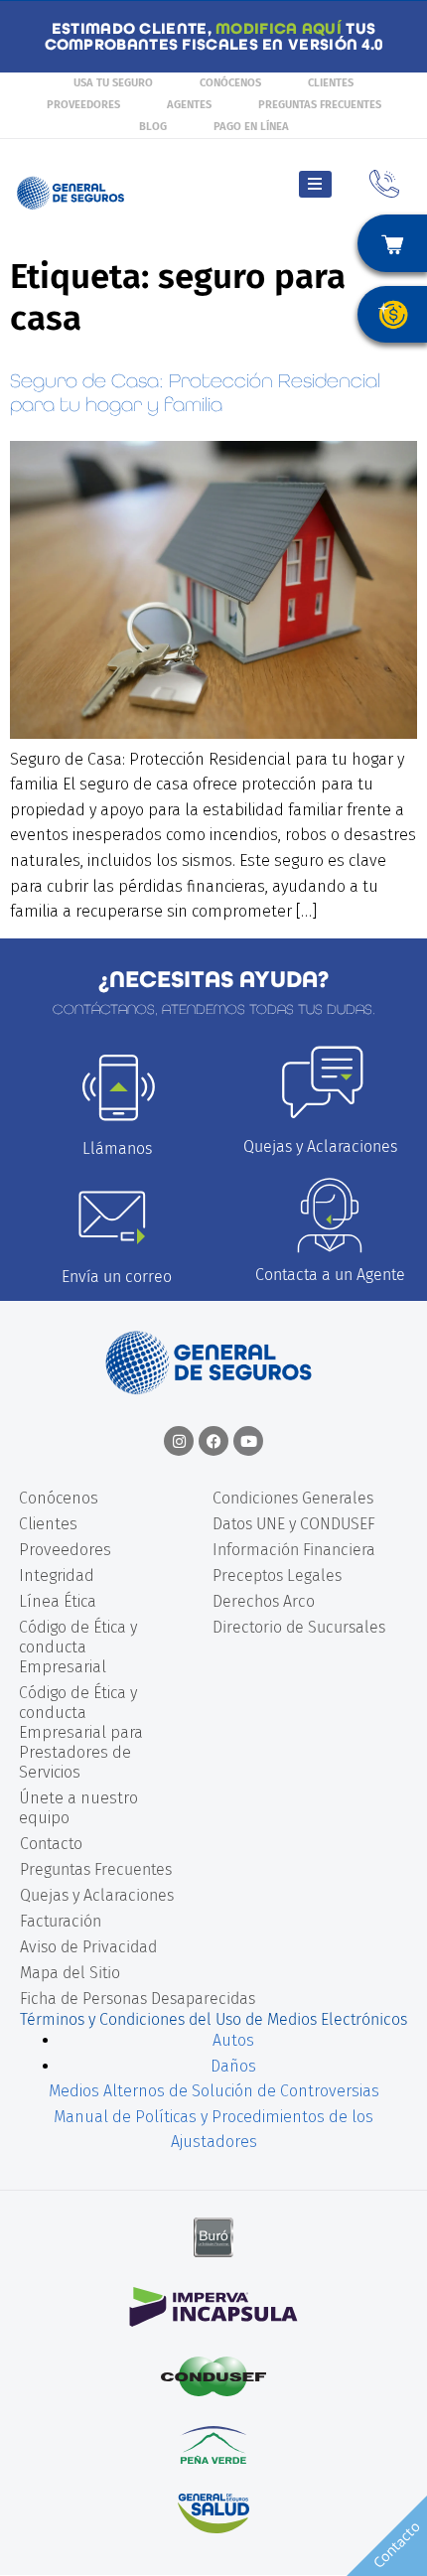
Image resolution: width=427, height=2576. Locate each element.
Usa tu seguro (113, 83)
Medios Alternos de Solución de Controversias (214, 2091)
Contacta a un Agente (330, 1275)
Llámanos (117, 1148)
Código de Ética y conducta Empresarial (78, 1647)
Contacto (51, 1844)
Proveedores (83, 105)
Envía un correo (117, 1277)
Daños (233, 2066)
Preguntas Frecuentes (320, 105)
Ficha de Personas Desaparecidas (138, 1999)
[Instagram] (179, 1441)
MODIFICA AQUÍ (279, 28)
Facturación (61, 1921)
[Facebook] (213, 1441)
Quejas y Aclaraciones (320, 1146)
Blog (153, 127)
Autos (233, 2040)
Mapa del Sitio (70, 1973)
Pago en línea (251, 127)
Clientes (331, 83)
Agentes (189, 105)
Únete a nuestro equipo (78, 1808)
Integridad (57, 1575)
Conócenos (230, 83)
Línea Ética (58, 1601)
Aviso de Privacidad (88, 1947)
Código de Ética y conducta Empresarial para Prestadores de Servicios (81, 1732)
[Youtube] (248, 1441)
